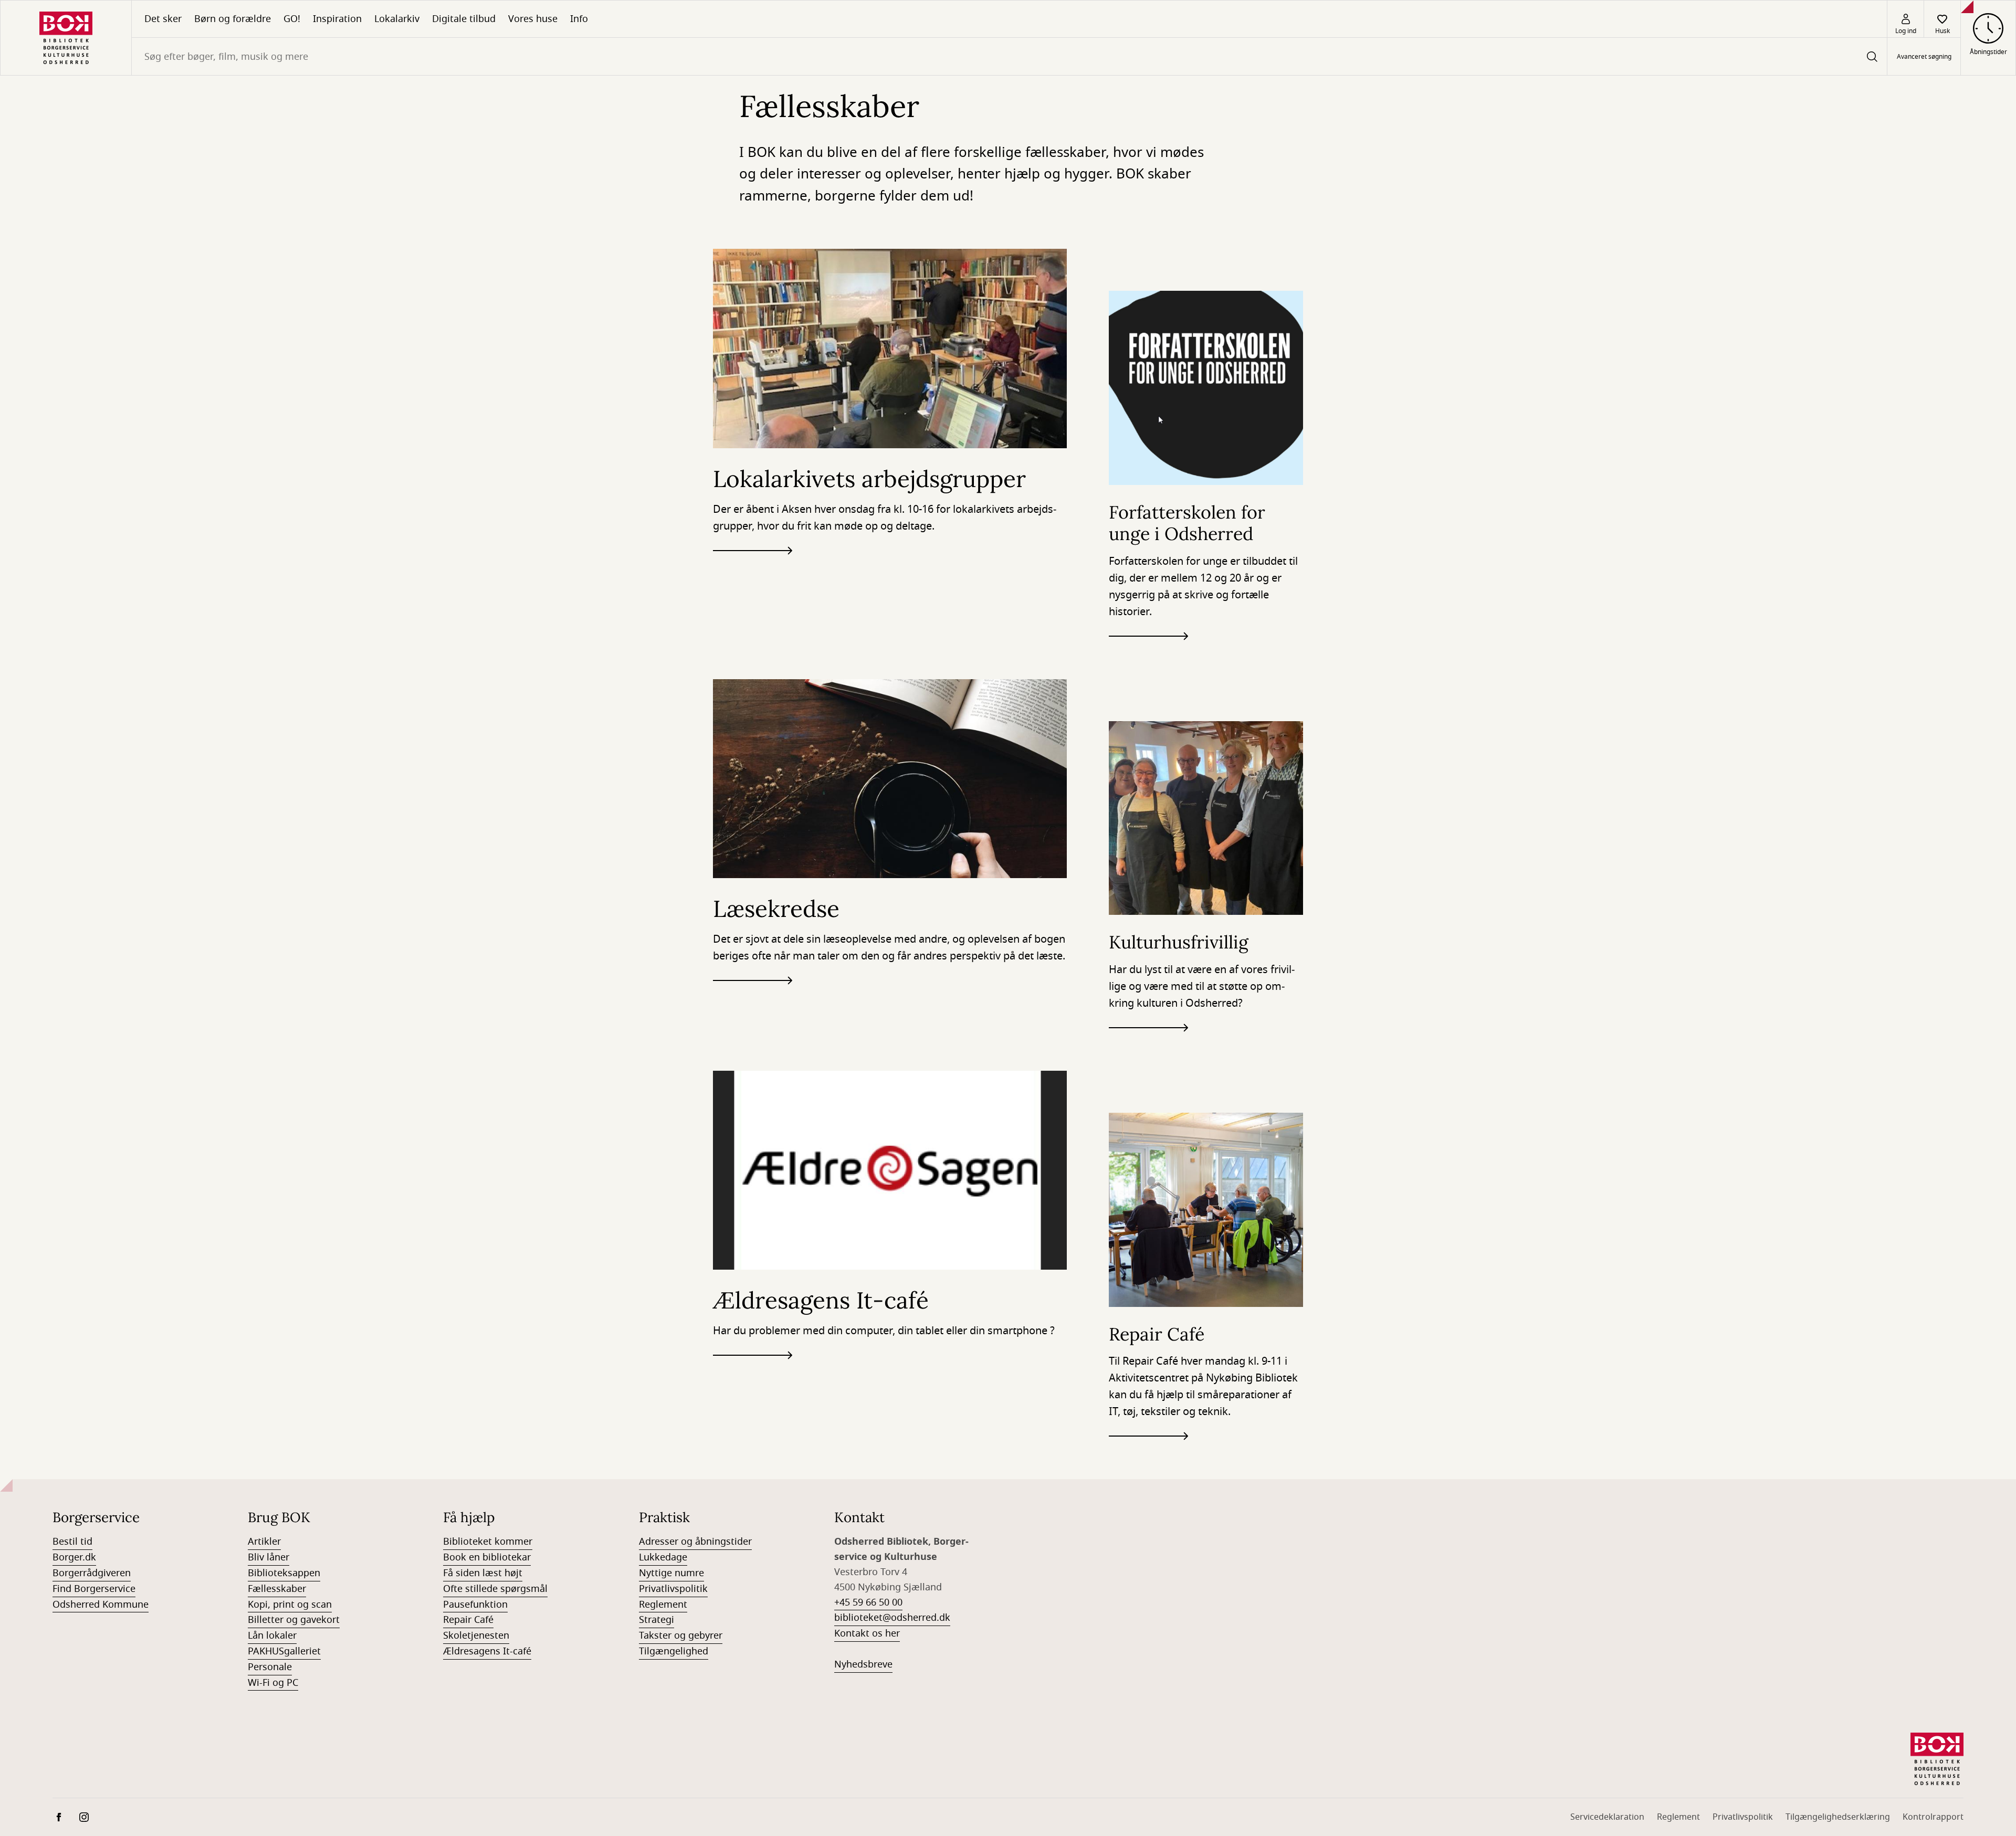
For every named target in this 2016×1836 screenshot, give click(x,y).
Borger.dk (74, 1557)
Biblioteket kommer (488, 1542)
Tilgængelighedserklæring (1838, 1817)
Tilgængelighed (674, 1651)
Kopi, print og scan (290, 1605)
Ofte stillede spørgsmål (495, 1589)
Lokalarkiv (397, 19)
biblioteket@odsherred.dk (892, 1618)
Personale (270, 1667)
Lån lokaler (272, 1635)
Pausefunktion (475, 1605)
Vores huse (533, 19)
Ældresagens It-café (487, 1651)
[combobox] (1009, 56)
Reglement (663, 1605)
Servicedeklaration (1607, 1817)
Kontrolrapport (1933, 1817)
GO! (292, 19)
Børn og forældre (233, 19)
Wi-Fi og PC (273, 1683)
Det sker (163, 19)
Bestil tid (72, 1542)
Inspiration (337, 19)
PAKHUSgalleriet (284, 1651)
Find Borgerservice (94, 1589)
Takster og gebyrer (681, 1635)
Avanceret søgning (1924, 57)
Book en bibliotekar (487, 1557)
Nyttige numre (671, 1573)
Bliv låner (269, 1557)
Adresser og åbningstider (695, 1542)
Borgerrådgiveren (92, 1573)
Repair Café (468, 1620)
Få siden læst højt (483, 1573)
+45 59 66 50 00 (868, 1602)
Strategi (657, 1620)
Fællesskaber (277, 1589)
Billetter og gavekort (294, 1620)
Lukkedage (663, 1557)
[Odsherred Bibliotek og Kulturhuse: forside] (66, 38)
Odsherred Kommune (101, 1605)
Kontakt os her (867, 1633)
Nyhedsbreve (863, 1664)
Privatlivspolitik (673, 1589)
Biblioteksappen (284, 1573)
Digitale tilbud (464, 19)
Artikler (264, 1542)
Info (579, 19)
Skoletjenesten (476, 1635)
